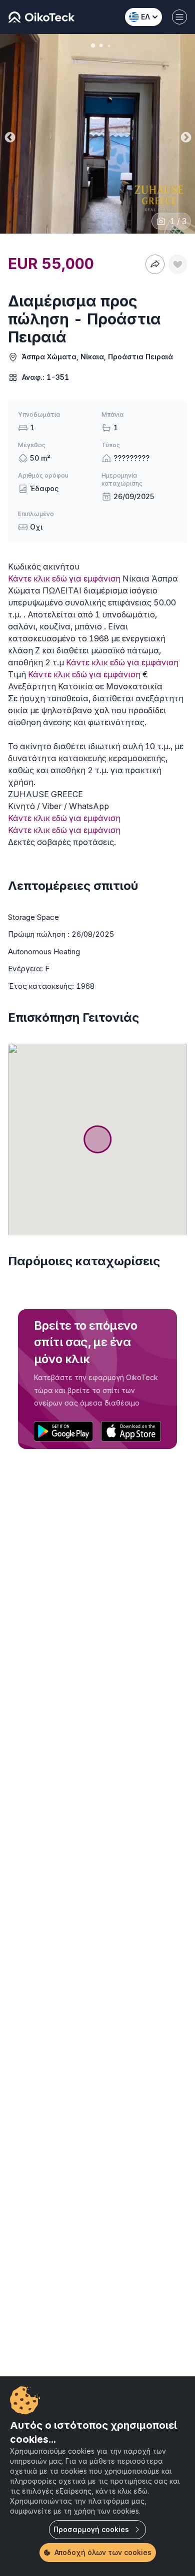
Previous (9, 135)
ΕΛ (145, 17)
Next (185, 135)
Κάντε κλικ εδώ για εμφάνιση (64, 578)
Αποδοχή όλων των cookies (103, 2552)
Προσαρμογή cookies (91, 2529)
